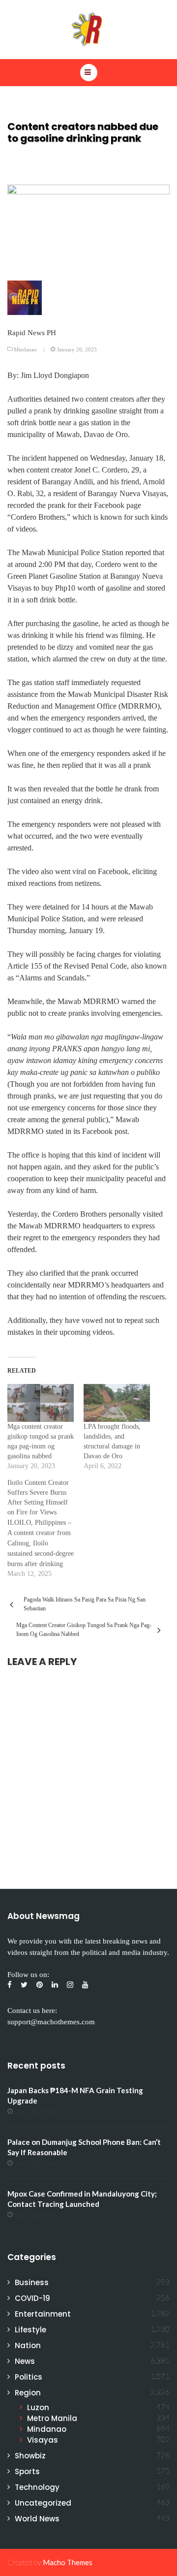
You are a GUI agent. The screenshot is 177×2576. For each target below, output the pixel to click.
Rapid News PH (32, 333)
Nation (28, 2345)
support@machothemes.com (51, 2022)
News (25, 2361)
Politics (29, 2377)
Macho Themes (68, 2562)
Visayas (43, 2440)
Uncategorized (43, 2503)
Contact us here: (32, 2011)
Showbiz (30, 2456)
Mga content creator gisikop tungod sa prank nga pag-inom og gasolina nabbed (84, 1630)
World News (37, 2519)
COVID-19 (32, 2298)
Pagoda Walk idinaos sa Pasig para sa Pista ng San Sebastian (85, 1604)
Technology (37, 2487)
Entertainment (43, 2314)
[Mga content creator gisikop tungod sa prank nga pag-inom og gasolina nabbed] (41, 1403)
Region (28, 2393)
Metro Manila (52, 2418)
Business (32, 2282)
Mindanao (25, 349)
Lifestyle (30, 2330)
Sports (27, 2471)
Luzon (38, 2407)
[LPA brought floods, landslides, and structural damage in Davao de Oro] (117, 1403)
